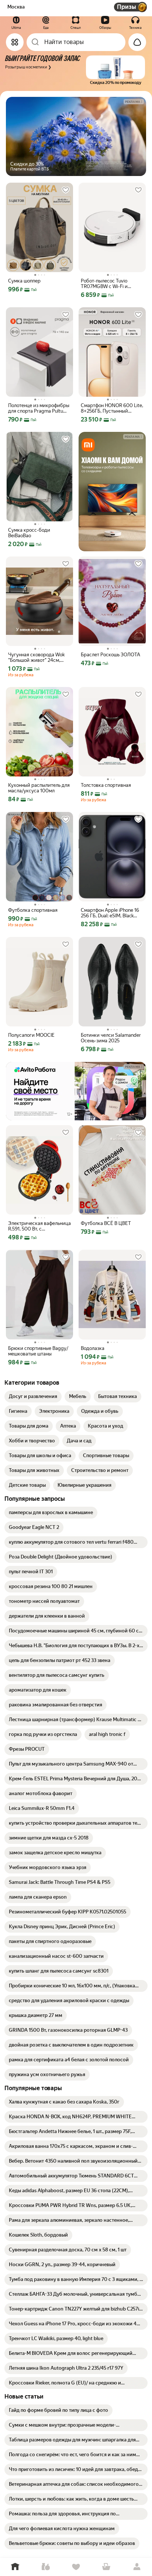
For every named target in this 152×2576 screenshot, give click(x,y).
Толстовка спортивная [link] (106, 785)
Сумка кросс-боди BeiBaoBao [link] (29, 533)
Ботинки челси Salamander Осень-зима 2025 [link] (111, 1038)
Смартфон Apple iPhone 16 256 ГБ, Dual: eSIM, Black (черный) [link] (110, 913)
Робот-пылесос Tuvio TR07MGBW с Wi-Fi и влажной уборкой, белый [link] (109, 284)
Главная (15, 2567)
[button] (74, 70)
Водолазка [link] (93, 1348)
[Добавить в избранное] (66, 190)
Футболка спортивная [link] (33, 910)
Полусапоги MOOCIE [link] (31, 1035)
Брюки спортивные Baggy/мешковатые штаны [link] (38, 1351)
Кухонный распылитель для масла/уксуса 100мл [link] (39, 788)
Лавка (45, 2567)
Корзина (106, 2567)
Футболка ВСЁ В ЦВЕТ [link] (106, 1223)
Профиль (137, 2567)
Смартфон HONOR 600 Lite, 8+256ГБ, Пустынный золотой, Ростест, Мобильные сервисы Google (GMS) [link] (112, 408)
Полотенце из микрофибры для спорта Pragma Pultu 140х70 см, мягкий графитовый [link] (39, 408)
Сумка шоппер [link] (24, 281)
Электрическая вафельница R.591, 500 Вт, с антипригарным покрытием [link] (39, 1226)
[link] (33, 1397)
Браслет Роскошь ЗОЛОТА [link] (110, 655)
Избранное (76, 2567)
